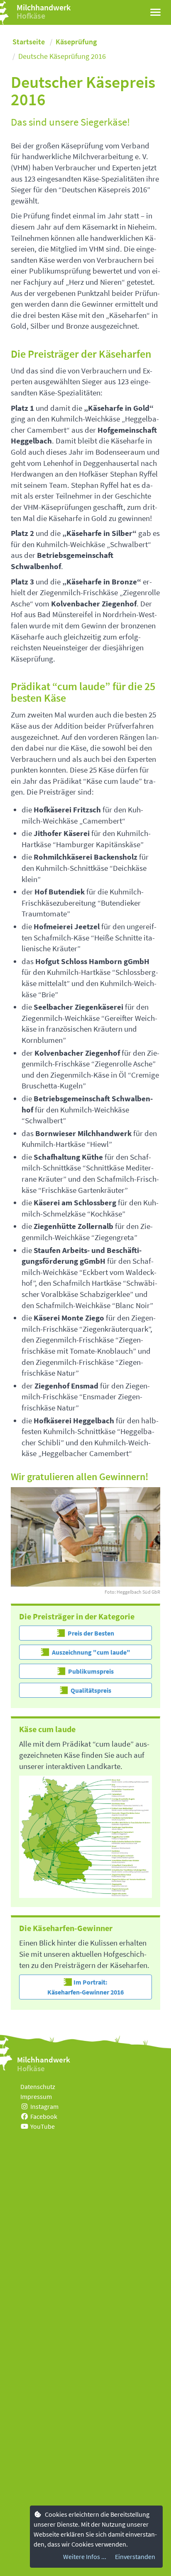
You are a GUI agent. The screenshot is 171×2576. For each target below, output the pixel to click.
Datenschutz (38, 2086)
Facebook (44, 2116)
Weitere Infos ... (85, 2557)
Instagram (44, 2106)
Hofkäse (31, 16)
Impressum (36, 2096)
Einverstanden (135, 2557)
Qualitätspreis (90, 1690)
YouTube (43, 2126)
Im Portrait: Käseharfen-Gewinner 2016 (85, 1987)
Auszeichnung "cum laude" (90, 1652)
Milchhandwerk (44, 7)
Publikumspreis (90, 1671)
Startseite (29, 42)
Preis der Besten (90, 1633)
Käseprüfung (76, 42)
